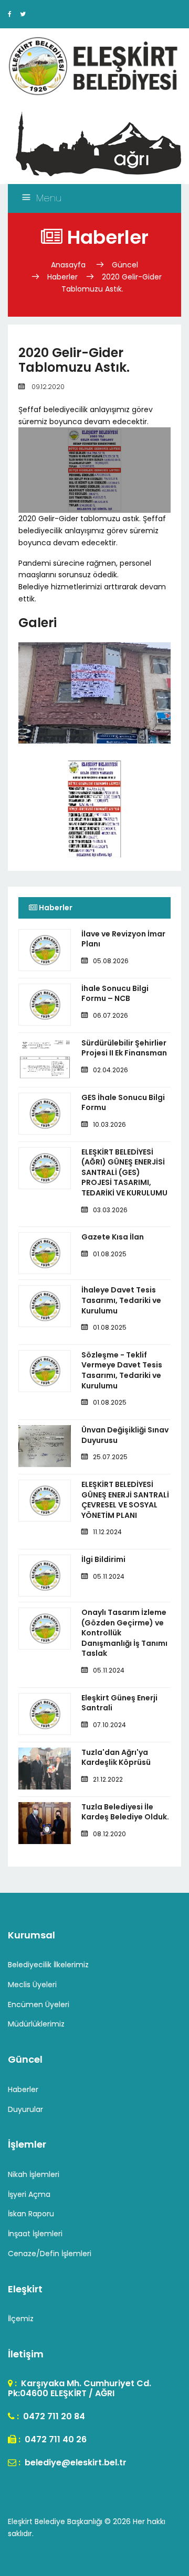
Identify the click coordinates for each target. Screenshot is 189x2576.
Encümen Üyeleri (39, 2004)
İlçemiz (21, 2319)
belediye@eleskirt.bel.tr (75, 2462)
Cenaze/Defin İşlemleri (50, 2254)
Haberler (62, 277)
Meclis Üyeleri (32, 1985)
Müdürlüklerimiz (36, 2024)
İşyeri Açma (29, 2194)
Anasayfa (69, 265)
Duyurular (25, 2109)
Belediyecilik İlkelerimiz (48, 1965)
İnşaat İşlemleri (35, 2234)
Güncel (125, 265)
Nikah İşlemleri (34, 2174)
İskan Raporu (31, 2214)
